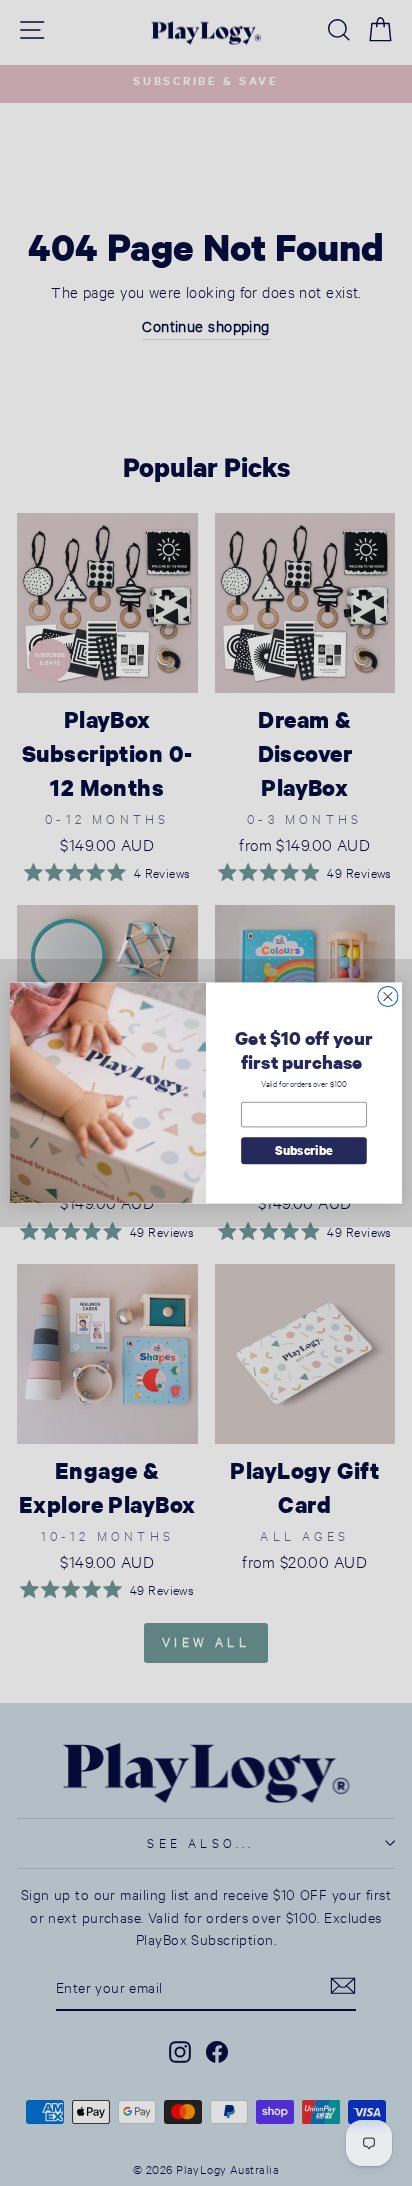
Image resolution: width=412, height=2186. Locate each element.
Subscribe (304, 1150)
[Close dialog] (388, 996)
